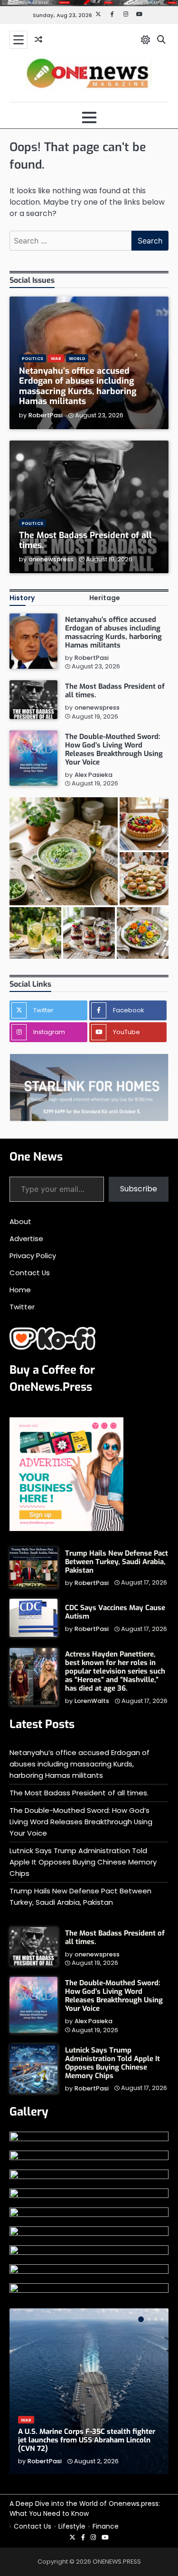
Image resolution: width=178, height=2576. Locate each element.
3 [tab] (156, 2319)
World (77, 358)
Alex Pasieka (94, 775)
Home (20, 1290)
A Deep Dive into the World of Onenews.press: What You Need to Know (85, 2509)
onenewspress (51, 559)
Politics (33, 358)
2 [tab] (149, 2319)
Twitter (22, 1307)
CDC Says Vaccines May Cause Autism (115, 1612)
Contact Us (30, 1273)
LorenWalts (92, 1701)
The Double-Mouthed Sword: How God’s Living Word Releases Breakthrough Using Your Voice (114, 749)
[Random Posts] (38, 40)
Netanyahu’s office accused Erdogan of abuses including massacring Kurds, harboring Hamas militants (78, 386)
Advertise (26, 1238)
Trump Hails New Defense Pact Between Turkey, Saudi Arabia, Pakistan (117, 1562)
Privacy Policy (33, 1256)
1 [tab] (141, 2319)
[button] (64, 851)
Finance (106, 2526)
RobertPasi (46, 415)
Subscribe (139, 1189)
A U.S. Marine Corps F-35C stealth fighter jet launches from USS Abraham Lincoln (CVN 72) (87, 2440)
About (20, 1221)
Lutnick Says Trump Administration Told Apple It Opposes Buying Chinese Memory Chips (83, 1862)
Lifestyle (72, 2526)
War (56, 358)
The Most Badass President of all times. (85, 540)
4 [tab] (162, 2319)
